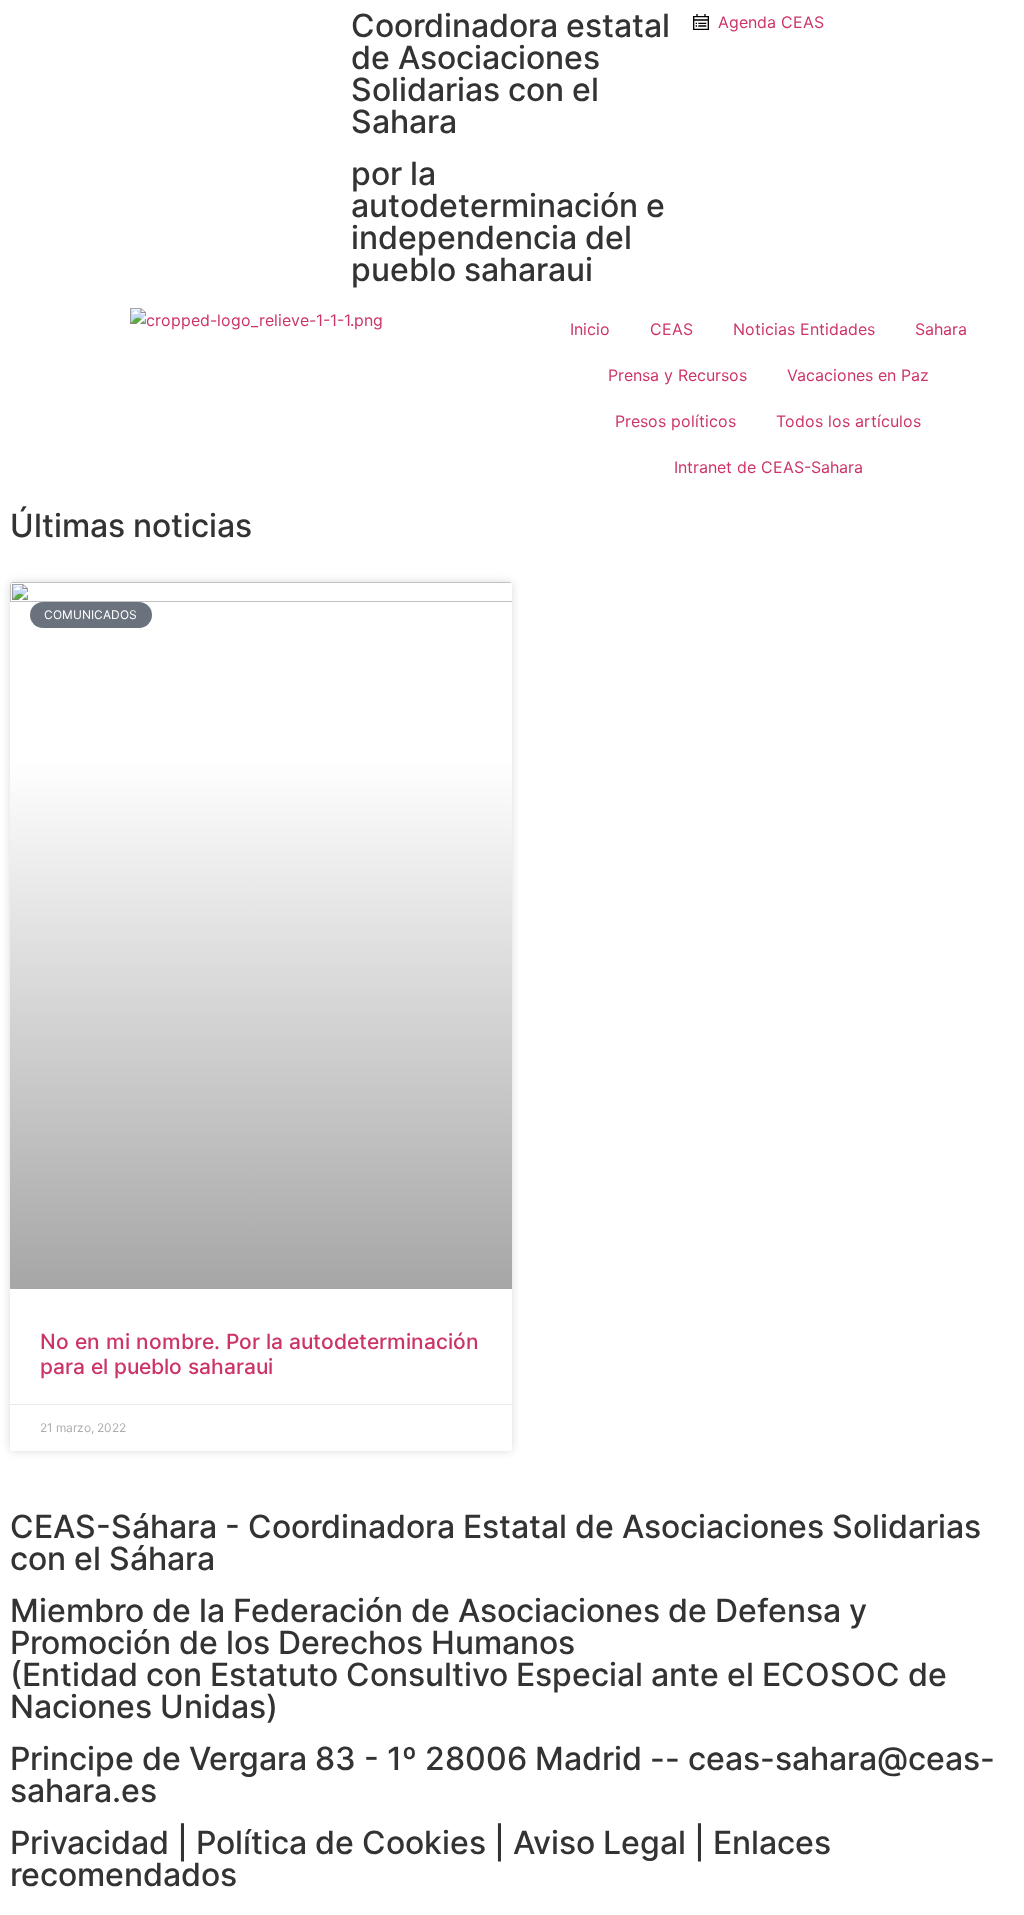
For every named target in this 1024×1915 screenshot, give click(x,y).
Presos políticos (675, 421)
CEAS (671, 329)
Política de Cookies (341, 1842)
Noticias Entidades (804, 329)
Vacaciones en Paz (858, 375)
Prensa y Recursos (677, 375)
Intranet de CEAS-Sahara (768, 467)
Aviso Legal (599, 1842)
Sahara (941, 329)
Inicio (590, 329)
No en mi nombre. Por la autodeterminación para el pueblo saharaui (259, 1354)
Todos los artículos (848, 421)
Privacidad (89, 1842)
